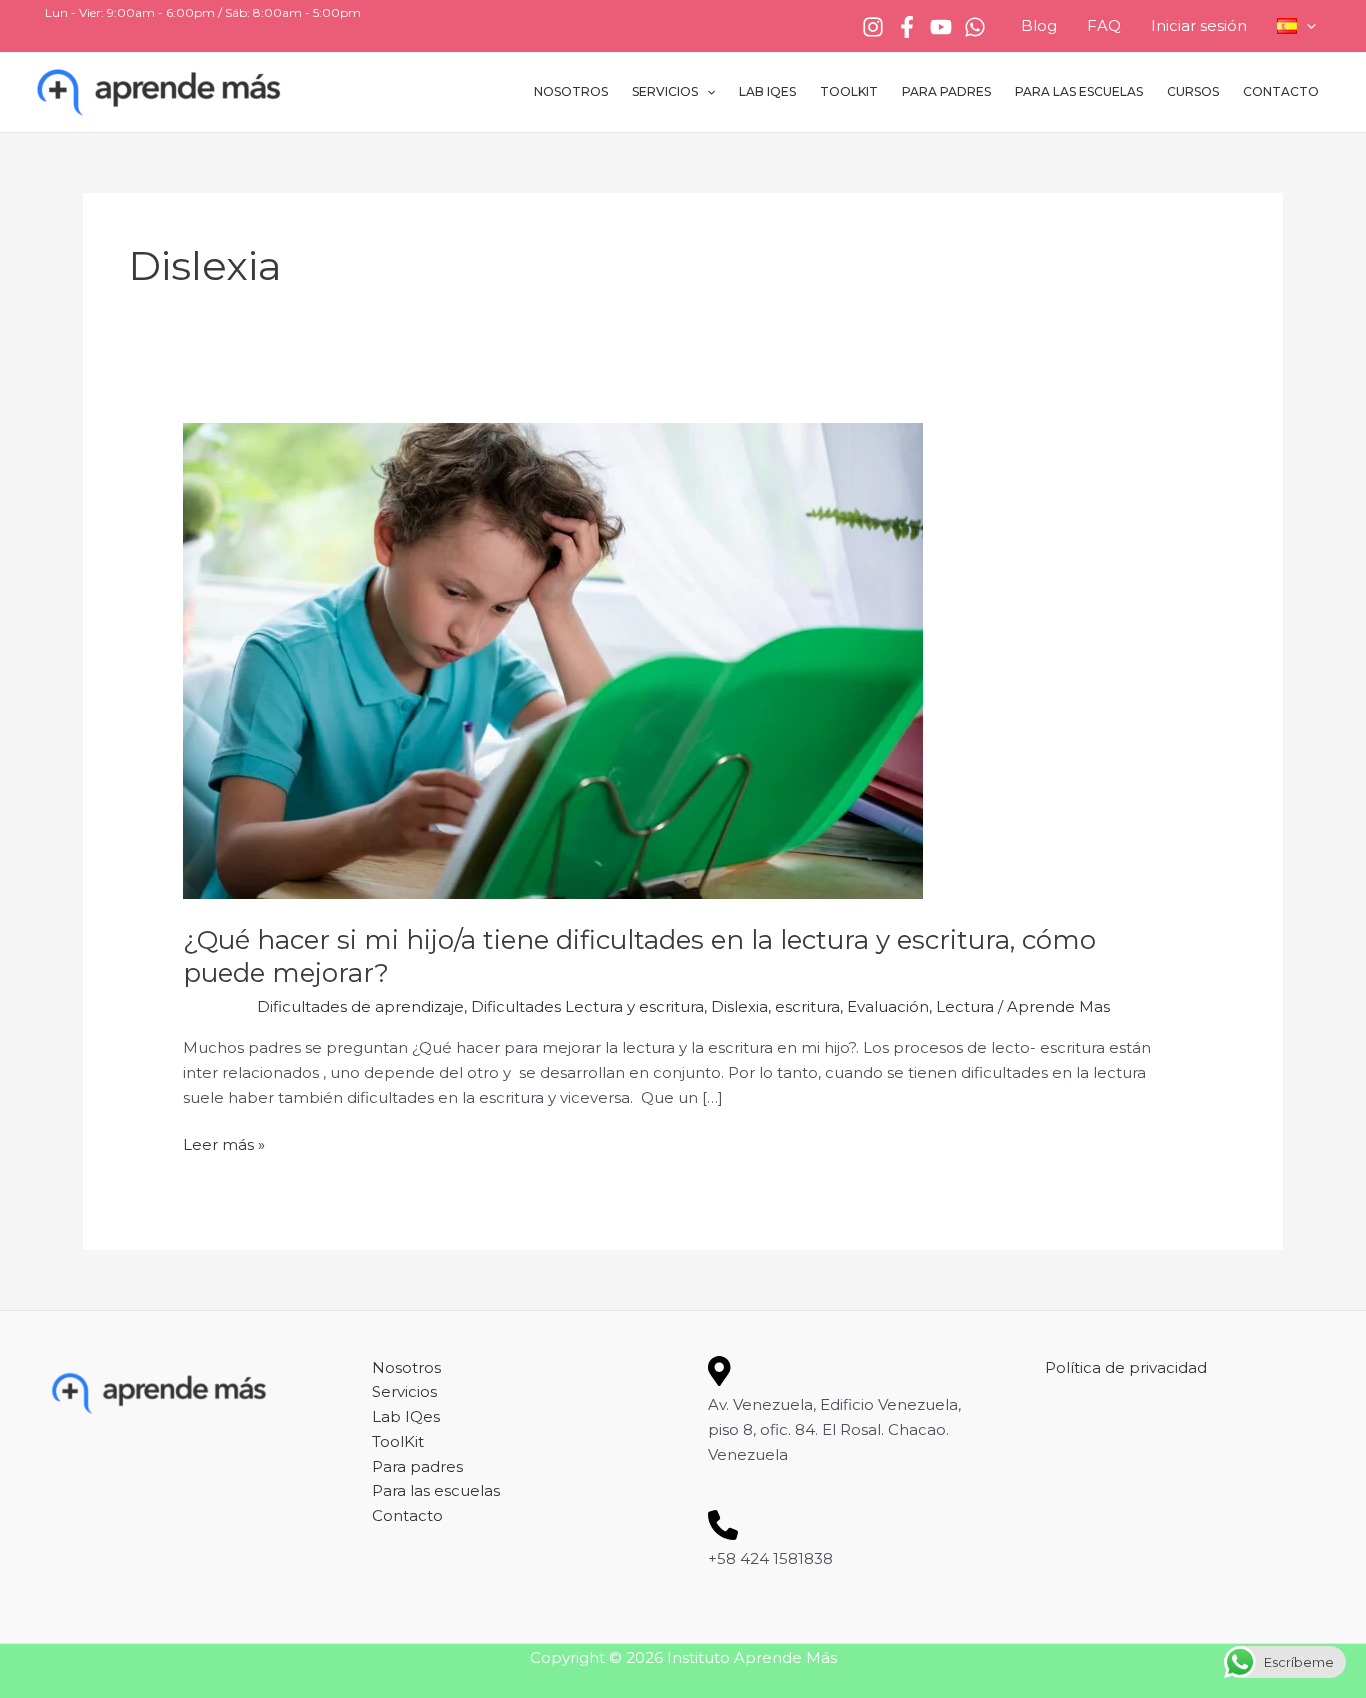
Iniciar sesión (1199, 25)
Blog (1039, 25)
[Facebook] (907, 27)
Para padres (946, 91)
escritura (807, 1006)
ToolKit (849, 91)
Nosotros (571, 91)
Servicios (665, 91)
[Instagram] (873, 27)
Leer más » (224, 1143)
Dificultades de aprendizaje (360, 1006)
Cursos (1193, 91)
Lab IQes (767, 91)
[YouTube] (941, 27)
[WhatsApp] (975, 27)
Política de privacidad (1126, 1367)
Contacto (1281, 91)
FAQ (1104, 25)
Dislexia (739, 1006)
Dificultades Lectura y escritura (587, 1006)
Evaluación (888, 1006)
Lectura (965, 1006)
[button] (1306, 26)
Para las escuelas (1079, 91)
